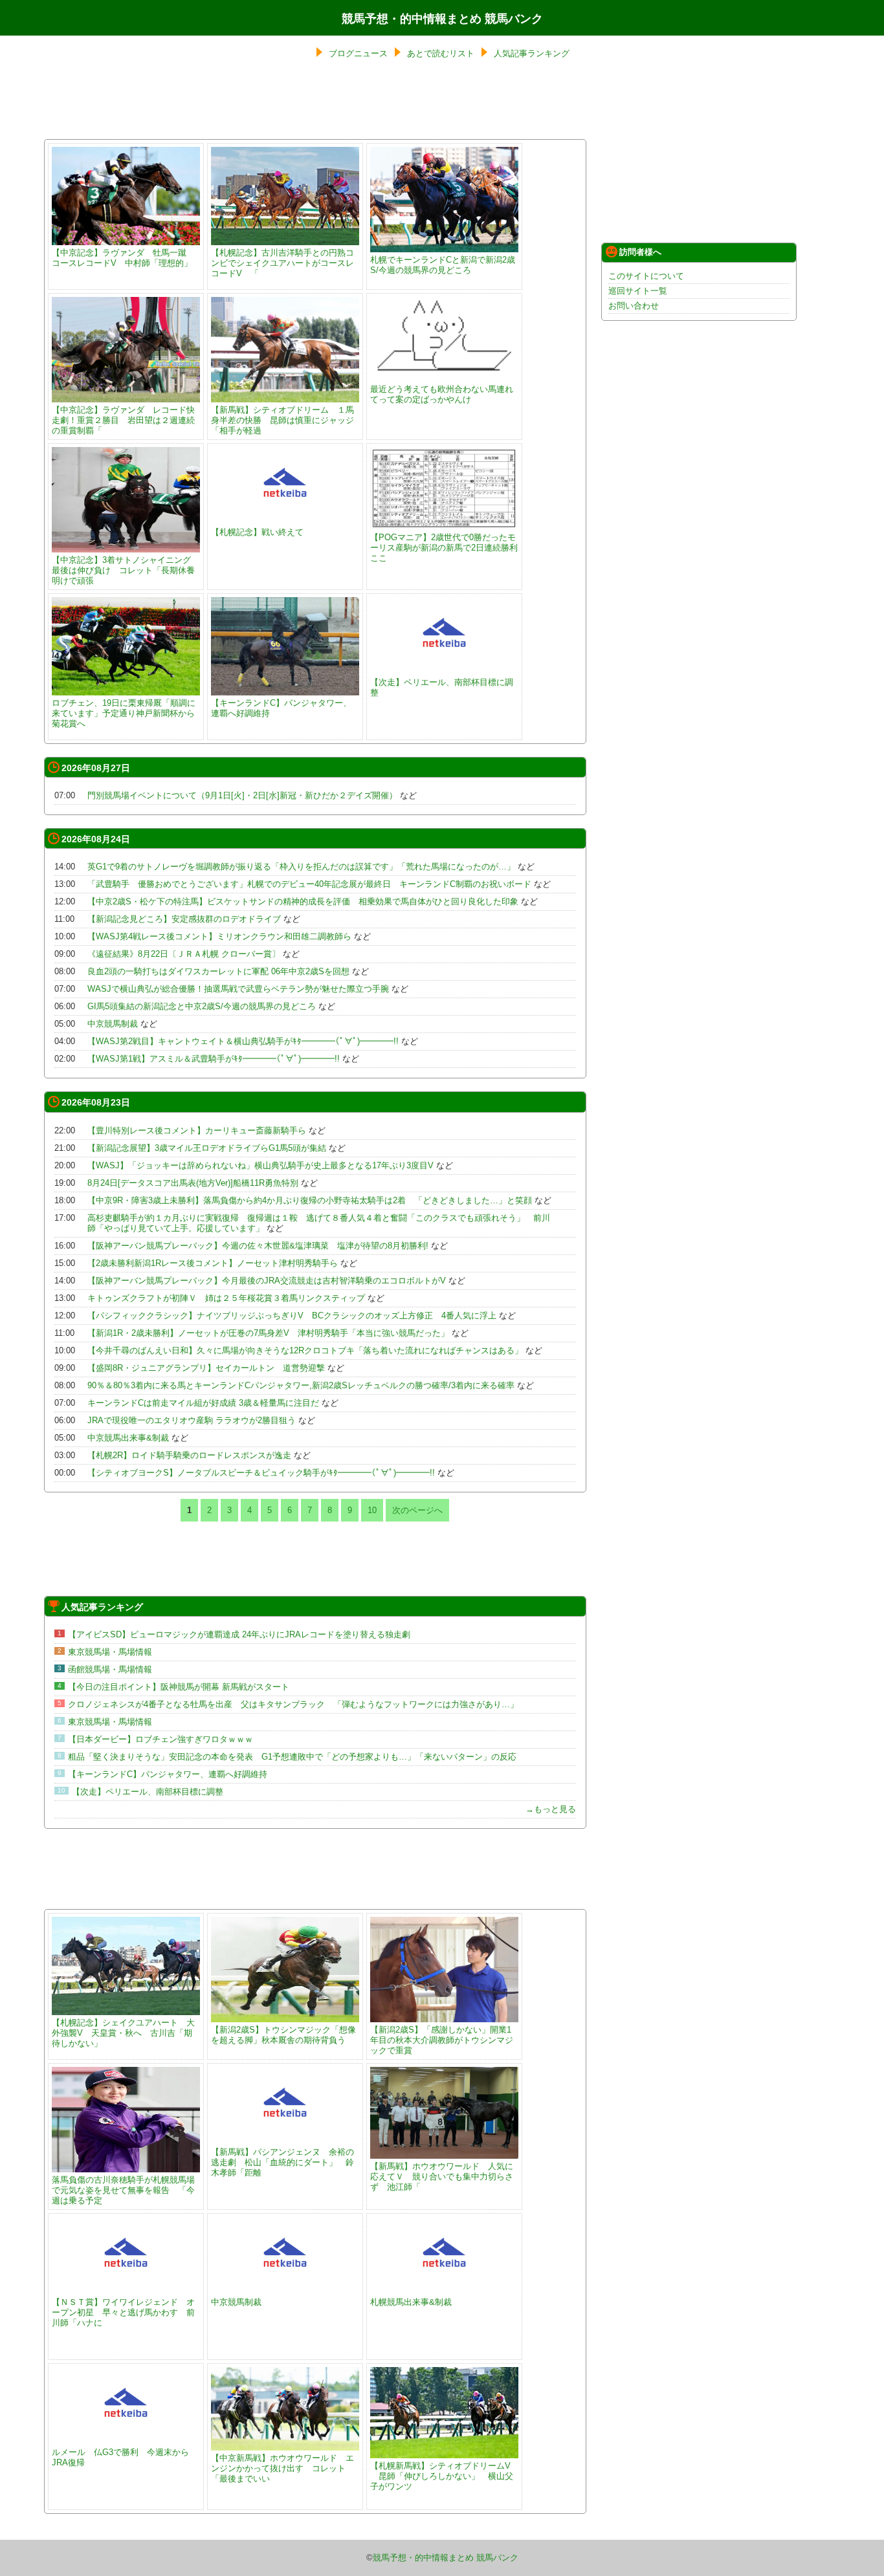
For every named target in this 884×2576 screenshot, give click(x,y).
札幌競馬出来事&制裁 (411, 2302)
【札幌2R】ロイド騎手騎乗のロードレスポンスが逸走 (189, 1455)
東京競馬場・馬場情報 (110, 1652)
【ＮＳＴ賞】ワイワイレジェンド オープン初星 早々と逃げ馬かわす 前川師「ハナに (123, 2312)
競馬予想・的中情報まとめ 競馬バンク (442, 19)
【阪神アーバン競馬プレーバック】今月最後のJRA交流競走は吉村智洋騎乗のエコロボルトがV (267, 1281)
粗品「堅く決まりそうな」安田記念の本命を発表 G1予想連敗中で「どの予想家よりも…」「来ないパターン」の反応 (292, 1757)
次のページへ (417, 1510)
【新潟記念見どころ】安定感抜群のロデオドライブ (184, 919)
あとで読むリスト (441, 53)
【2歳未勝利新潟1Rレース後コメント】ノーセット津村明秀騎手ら (213, 1263)
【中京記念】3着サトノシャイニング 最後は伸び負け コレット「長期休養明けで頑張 (126, 570)
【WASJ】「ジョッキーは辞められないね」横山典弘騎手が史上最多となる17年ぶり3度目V (260, 1165)
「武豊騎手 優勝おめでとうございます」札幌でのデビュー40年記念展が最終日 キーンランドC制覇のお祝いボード (309, 884)
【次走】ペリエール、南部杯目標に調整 (442, 687)
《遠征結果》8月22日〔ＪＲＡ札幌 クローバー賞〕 (184, 954)
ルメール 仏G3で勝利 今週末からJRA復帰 (120, 2457)
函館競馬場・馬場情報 (110, 1669)
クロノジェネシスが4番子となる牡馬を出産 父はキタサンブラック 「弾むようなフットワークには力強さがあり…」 (293, 1704)
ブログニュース (358, 53)
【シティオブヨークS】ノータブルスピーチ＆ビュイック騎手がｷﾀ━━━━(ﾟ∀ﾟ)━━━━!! (261, 1473)
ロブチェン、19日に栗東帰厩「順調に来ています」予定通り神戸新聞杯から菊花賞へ (124, 713)
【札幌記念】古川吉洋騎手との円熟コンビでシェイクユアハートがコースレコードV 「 (282, 263)
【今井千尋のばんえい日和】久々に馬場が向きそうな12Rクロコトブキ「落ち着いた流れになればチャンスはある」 (305, 1350)
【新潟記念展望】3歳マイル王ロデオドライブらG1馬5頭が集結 (207, 1148)
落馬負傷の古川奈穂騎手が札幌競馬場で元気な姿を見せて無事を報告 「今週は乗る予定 (123, 2190)
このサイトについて (646, 276)
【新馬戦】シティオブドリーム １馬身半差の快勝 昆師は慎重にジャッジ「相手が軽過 (282, 420)
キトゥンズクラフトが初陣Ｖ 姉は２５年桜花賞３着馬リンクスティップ (226, 1298)
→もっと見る (551, 1809)
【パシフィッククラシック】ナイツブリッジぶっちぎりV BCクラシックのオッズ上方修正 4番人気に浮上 (292, 1315)
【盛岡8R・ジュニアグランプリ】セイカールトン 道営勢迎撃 (206, 1368)
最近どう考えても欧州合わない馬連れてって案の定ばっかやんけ (442, 394)
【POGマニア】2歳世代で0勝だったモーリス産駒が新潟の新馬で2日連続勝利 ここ (448, 548)
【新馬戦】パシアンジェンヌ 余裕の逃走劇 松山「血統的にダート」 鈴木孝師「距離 (282, 2162)
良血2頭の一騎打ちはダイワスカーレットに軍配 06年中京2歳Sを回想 (218, 971)
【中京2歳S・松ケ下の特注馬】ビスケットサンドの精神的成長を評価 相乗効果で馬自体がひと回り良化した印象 (303, 901)
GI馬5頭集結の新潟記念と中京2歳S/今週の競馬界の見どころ (202, 1006)
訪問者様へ (640, 252)
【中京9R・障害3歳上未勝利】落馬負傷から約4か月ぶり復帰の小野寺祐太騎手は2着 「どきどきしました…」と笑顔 (310, 1200)
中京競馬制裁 (113, 1024)
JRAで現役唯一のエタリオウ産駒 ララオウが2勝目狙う (192, 1420)
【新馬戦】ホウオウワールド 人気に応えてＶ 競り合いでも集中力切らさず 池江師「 (442, 2177)
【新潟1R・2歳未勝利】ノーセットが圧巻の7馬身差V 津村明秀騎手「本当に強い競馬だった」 (268, 1333)
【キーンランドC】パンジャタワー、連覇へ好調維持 (281, 708)
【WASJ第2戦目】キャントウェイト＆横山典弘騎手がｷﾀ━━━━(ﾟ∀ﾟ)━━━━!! (243, 1041)
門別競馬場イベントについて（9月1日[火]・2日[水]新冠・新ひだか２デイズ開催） (242, 795)
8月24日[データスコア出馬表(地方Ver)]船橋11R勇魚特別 (193, 1183)
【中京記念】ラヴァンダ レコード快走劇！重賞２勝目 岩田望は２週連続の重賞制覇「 (123, 420)
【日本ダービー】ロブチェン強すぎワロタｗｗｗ (160, 1739)
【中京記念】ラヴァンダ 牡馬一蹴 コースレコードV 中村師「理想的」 (123, 258)
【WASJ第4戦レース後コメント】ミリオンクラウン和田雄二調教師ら (219, 936)
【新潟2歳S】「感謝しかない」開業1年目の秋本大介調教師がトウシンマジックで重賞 (442, 2040)
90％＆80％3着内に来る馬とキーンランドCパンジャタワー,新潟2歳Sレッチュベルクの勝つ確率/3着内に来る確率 (301, 1385)
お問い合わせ (634, 306)
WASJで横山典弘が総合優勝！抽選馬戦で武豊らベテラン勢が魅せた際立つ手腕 (238, 989)
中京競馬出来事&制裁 (128, 1438)
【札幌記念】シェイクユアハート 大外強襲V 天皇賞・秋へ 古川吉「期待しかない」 (123, 2033)
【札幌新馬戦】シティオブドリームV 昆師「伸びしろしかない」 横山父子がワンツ (442, 2476)
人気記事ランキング (532, 53)
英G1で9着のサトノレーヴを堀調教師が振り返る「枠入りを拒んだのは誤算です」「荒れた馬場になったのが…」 (301, 867)
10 (372, 1510)
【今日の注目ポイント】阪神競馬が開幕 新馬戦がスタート (179, 1687)
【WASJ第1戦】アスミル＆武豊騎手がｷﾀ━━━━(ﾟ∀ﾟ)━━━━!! (214, 1059)
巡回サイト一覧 (638, 291)
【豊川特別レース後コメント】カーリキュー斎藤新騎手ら (197, 1130)
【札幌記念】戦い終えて (257, 532)
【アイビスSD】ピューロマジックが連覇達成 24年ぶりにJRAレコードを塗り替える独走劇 (239, 1634)
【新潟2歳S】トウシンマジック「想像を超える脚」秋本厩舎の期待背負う (283, 2035)
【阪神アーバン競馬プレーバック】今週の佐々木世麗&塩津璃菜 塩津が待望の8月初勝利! (258, 1246)
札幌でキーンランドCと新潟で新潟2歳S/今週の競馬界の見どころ (443, 265)
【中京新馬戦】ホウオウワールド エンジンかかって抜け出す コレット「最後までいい (282, 2468)
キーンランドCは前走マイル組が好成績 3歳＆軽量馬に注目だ (203, 1403)
